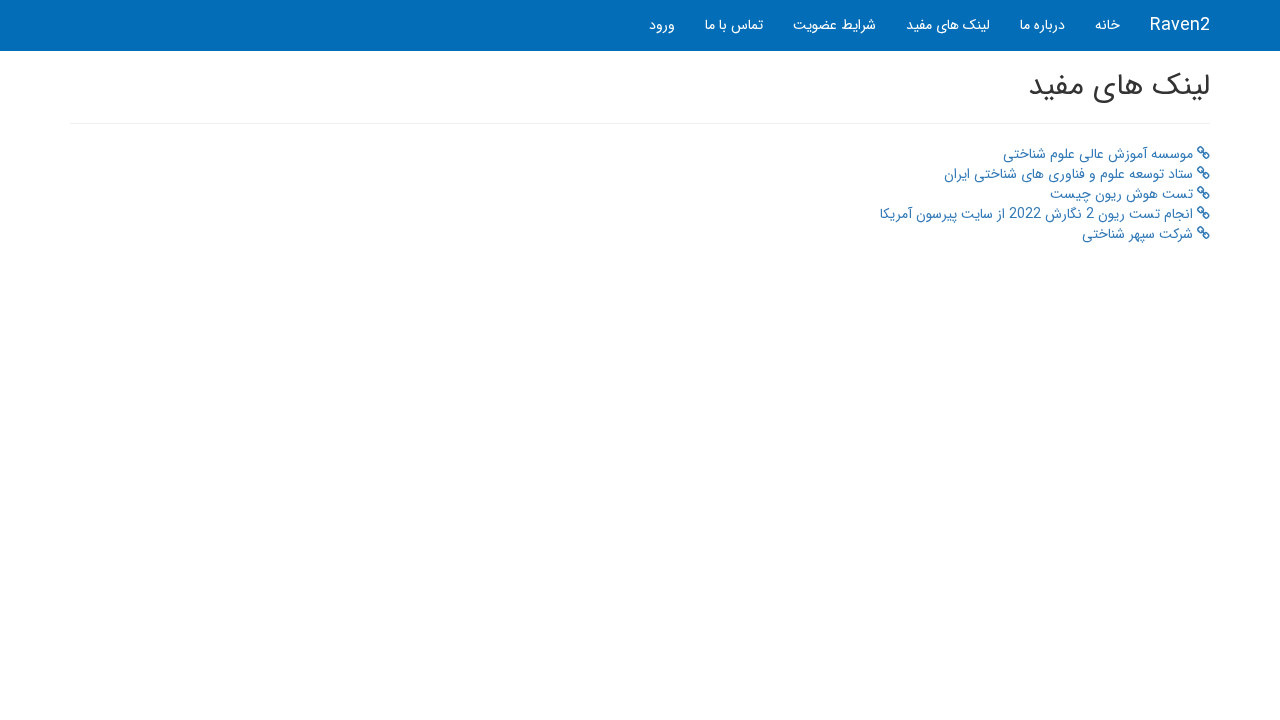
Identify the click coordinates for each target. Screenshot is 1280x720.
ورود (662, 25)
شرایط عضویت (834, 25)
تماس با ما (734, 25)
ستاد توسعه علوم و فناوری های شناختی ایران (1070, 174)
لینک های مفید (948, 25)
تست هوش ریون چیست (1123, 194)
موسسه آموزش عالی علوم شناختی (1100, 154)
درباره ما (1042, 25)
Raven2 (1180, 25)
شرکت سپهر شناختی (1139, 234)
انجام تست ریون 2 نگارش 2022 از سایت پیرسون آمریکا (1038, 214)
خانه (1107, 25)
